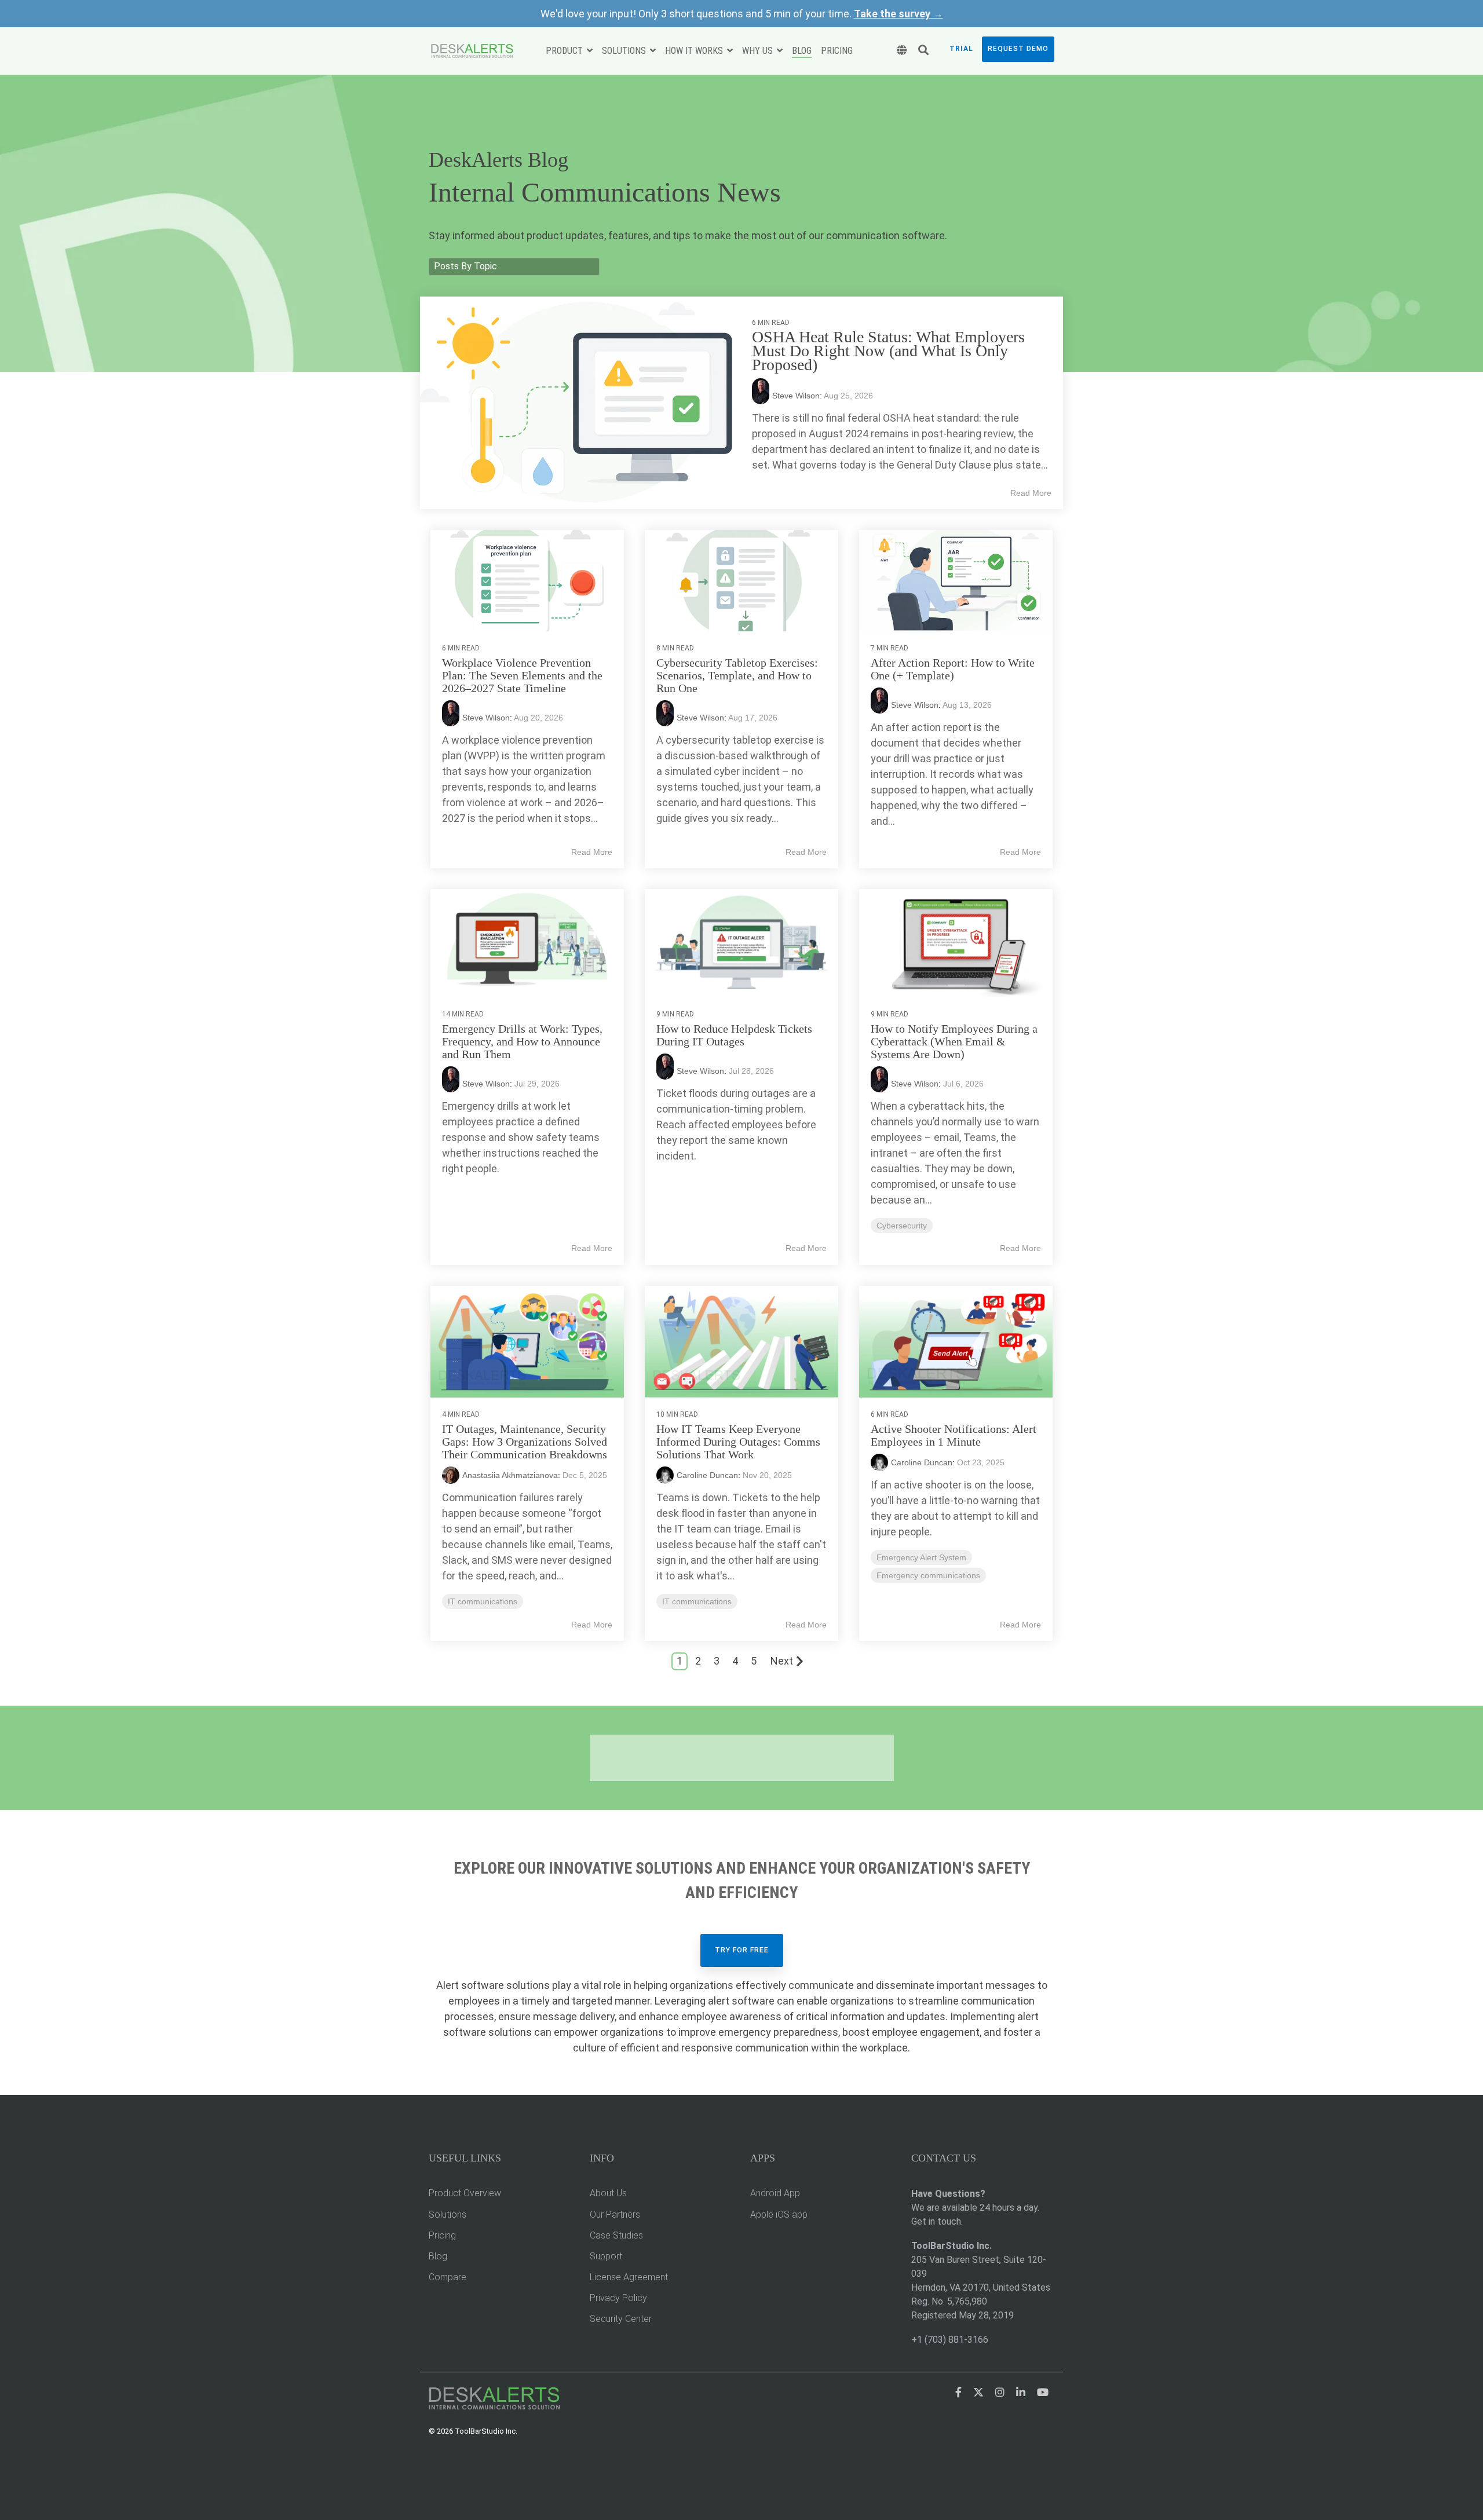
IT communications (483, 1601)
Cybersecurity (902, 1226)
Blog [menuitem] (438, 2256)
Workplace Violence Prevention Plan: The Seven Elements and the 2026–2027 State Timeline (522, 675)
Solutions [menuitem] (448, 2214)
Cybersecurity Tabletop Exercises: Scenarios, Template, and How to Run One (737, 675)
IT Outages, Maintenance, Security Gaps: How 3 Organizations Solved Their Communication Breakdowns (525, 1442)
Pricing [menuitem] (442, 2235)
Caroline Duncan (707, 1475)
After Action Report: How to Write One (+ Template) (953, 669)
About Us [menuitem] (608, 2193)
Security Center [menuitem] (621, 2319)
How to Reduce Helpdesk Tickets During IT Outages (734, 1035)
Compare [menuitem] (448, 2277)
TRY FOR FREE (742, 1950)
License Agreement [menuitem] (629, 2277)
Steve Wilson (486, 718)
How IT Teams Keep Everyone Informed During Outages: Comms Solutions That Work (738, 1442)
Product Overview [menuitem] (465, 2193)
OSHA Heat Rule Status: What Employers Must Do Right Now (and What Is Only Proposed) (888, 351)
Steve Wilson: (798, 396)
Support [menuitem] (606, 2256)
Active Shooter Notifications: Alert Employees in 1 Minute (954, 1435)
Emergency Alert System (921, 1557)
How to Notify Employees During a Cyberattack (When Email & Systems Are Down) (954, 1041)
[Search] (923, 51)
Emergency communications (928, 1575)
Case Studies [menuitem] (616, 2235)
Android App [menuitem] (775, 2193)
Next (782, 1661)
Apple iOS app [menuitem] (779, 2214)
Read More (1031, 493)
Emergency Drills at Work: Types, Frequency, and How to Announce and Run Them (522, 1041)
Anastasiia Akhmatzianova (510, 1475)
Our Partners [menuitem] (615, 2214)
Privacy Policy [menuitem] (618, 2298)
